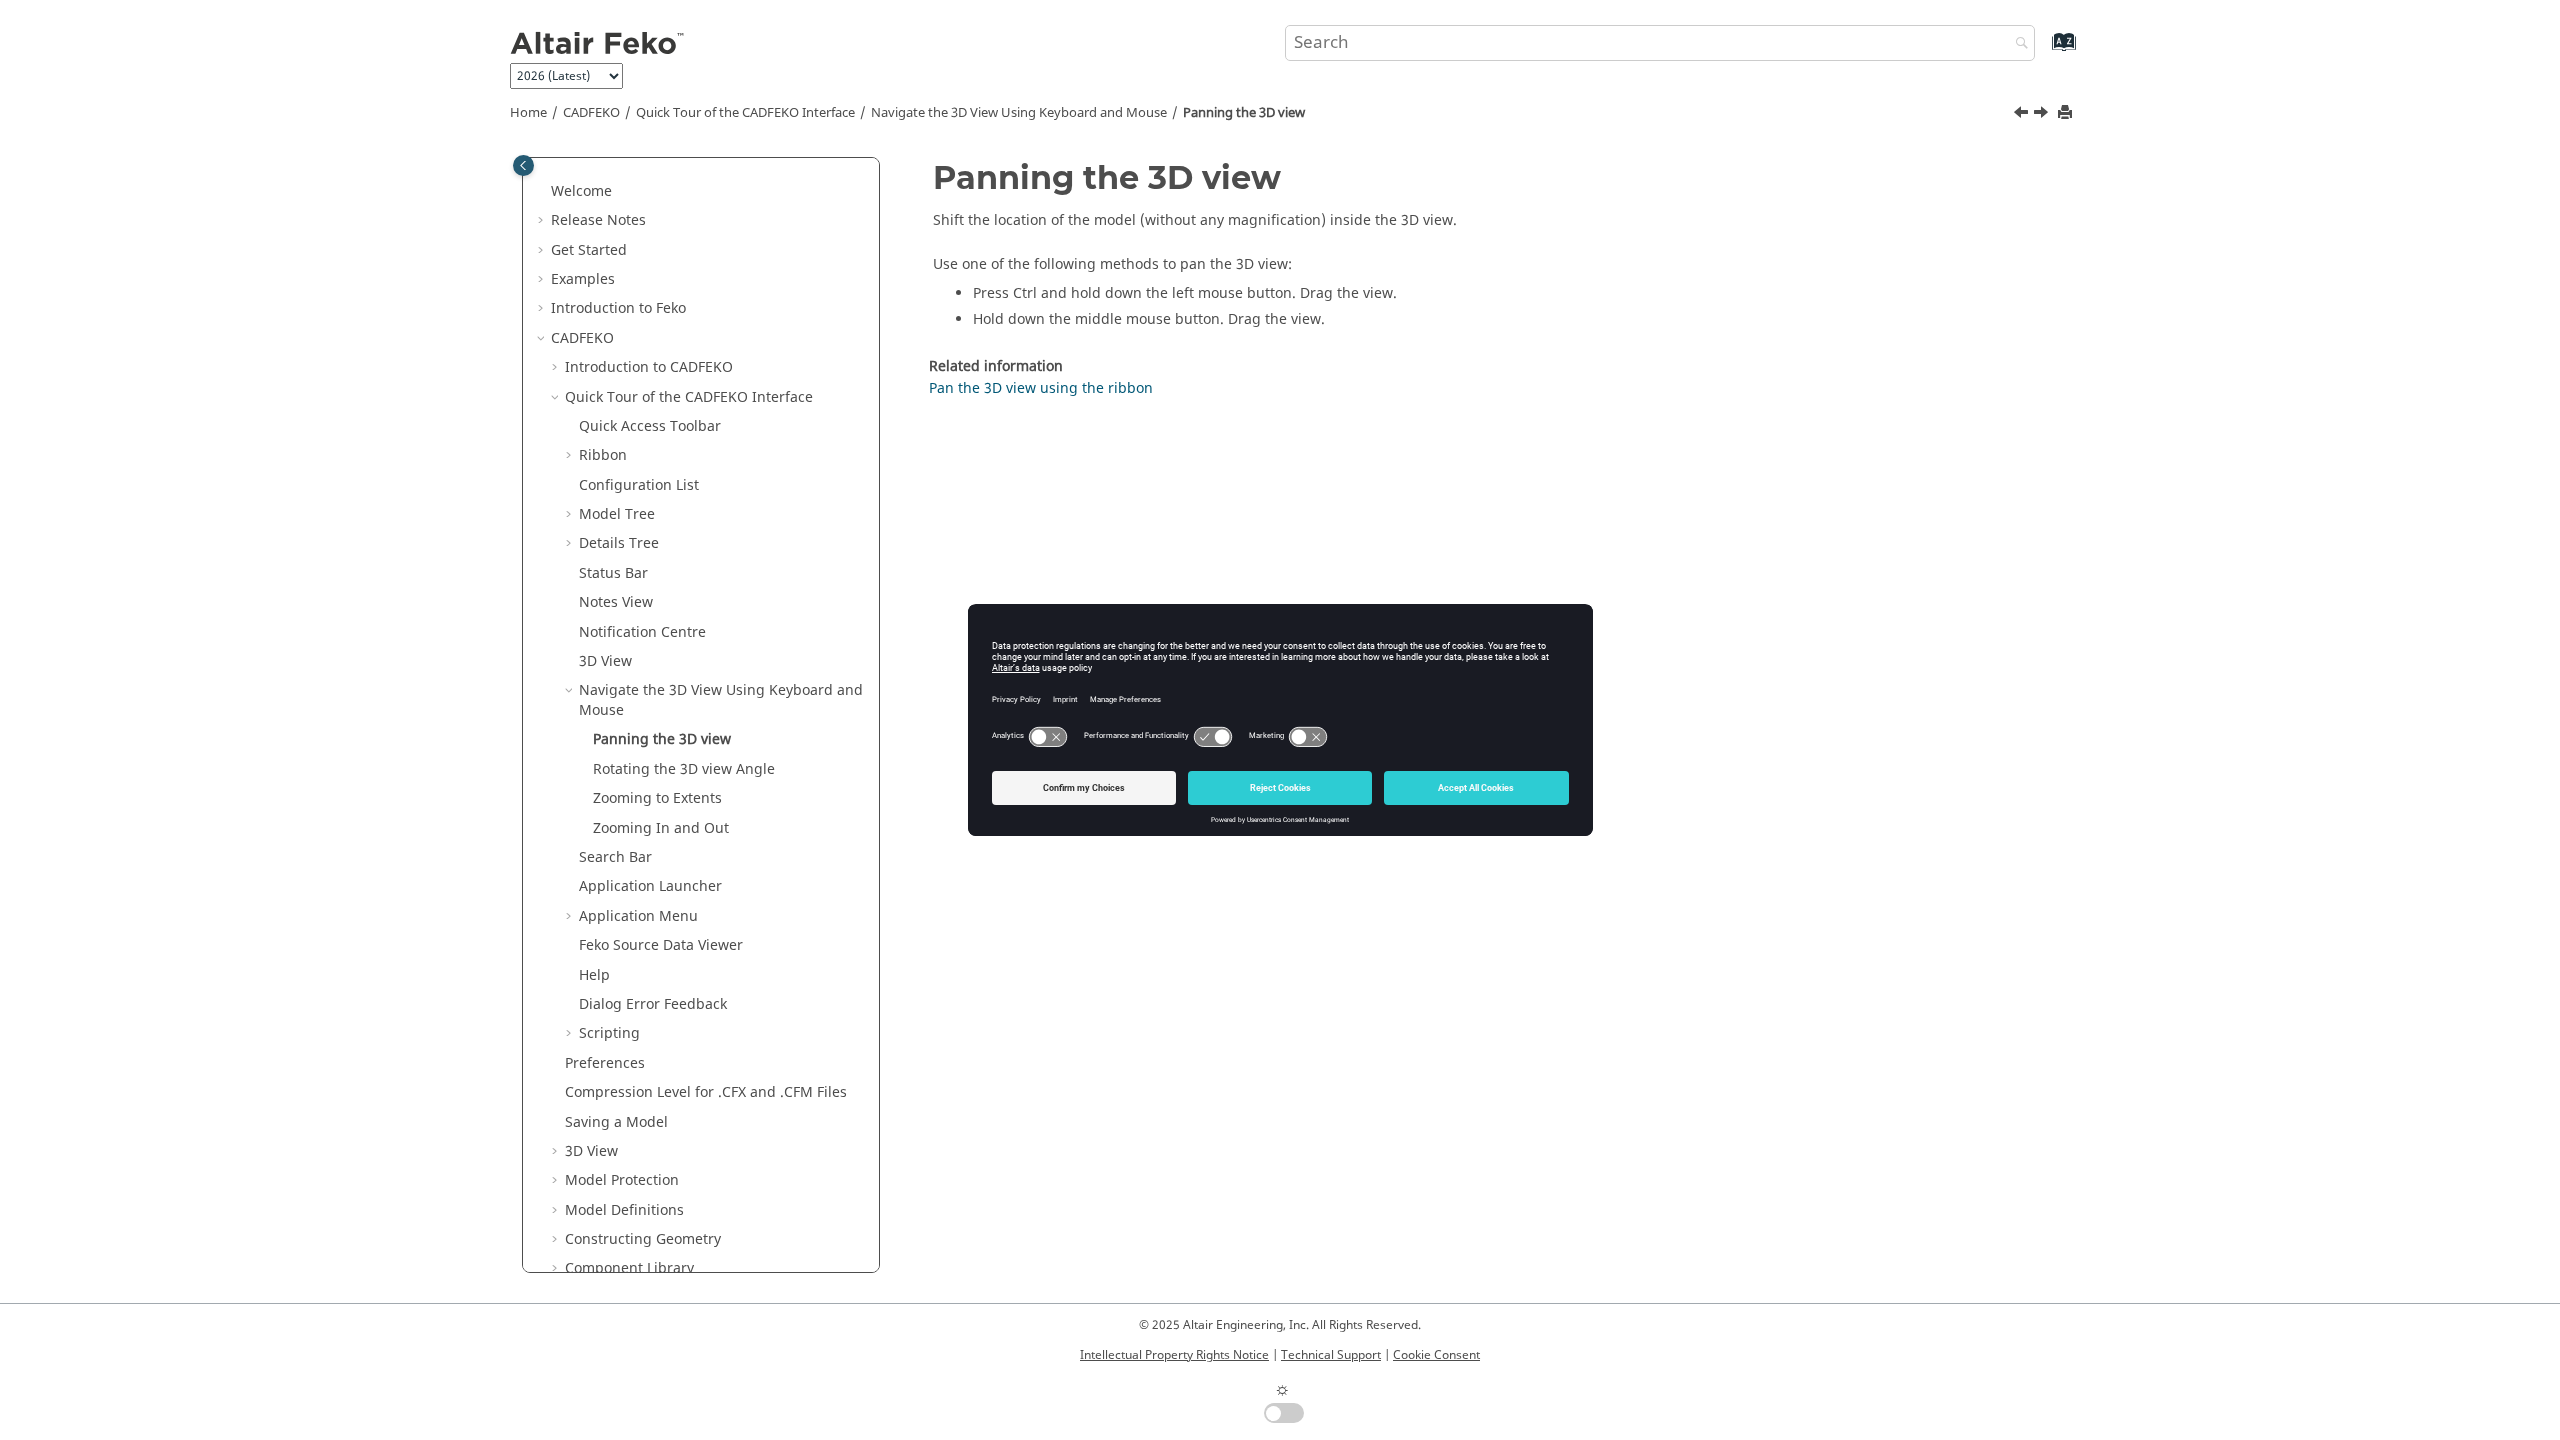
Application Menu (638, 916)
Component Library (629, 1268)
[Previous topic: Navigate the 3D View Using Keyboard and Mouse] (2023, 115)
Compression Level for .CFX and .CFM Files (706, 1092)
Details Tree (619, 543)
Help (594, 975)
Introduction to (618, 308)
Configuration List (639, 485)
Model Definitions (624, 1210)
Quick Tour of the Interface (745, 113)
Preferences (605, 1063)
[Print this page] (2067, 113)
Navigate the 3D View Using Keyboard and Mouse (1019, 113)
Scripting (609, 1033)
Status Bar (613, 573)
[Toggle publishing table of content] (523, 165)
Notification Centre (642, 632)
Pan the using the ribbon (1041, 388)
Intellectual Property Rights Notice (1174, 1355)
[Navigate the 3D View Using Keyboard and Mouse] (2023, 115)
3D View (605, 661)
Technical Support (1331, 1355)
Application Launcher (650, 886)
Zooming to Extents (657, 798)
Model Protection (622, 1180)
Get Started (589, 250)
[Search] (2017, 44)
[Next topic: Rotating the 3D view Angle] (2043, 115)
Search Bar (615, 857)
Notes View (616, 602)
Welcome (581, 191)
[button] (543, 192)
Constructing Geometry (643, 1239)
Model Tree (617, 514)
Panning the (1244, 113)
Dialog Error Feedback (653, 1004)
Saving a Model (616, 1122)
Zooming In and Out (661, 828)
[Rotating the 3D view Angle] (2043, 115)
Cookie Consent (1436, 1355)
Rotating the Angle (684, 769)
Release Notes (598, 220)
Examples (583, 279)
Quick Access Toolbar (650, 426)
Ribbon (603, 455)
